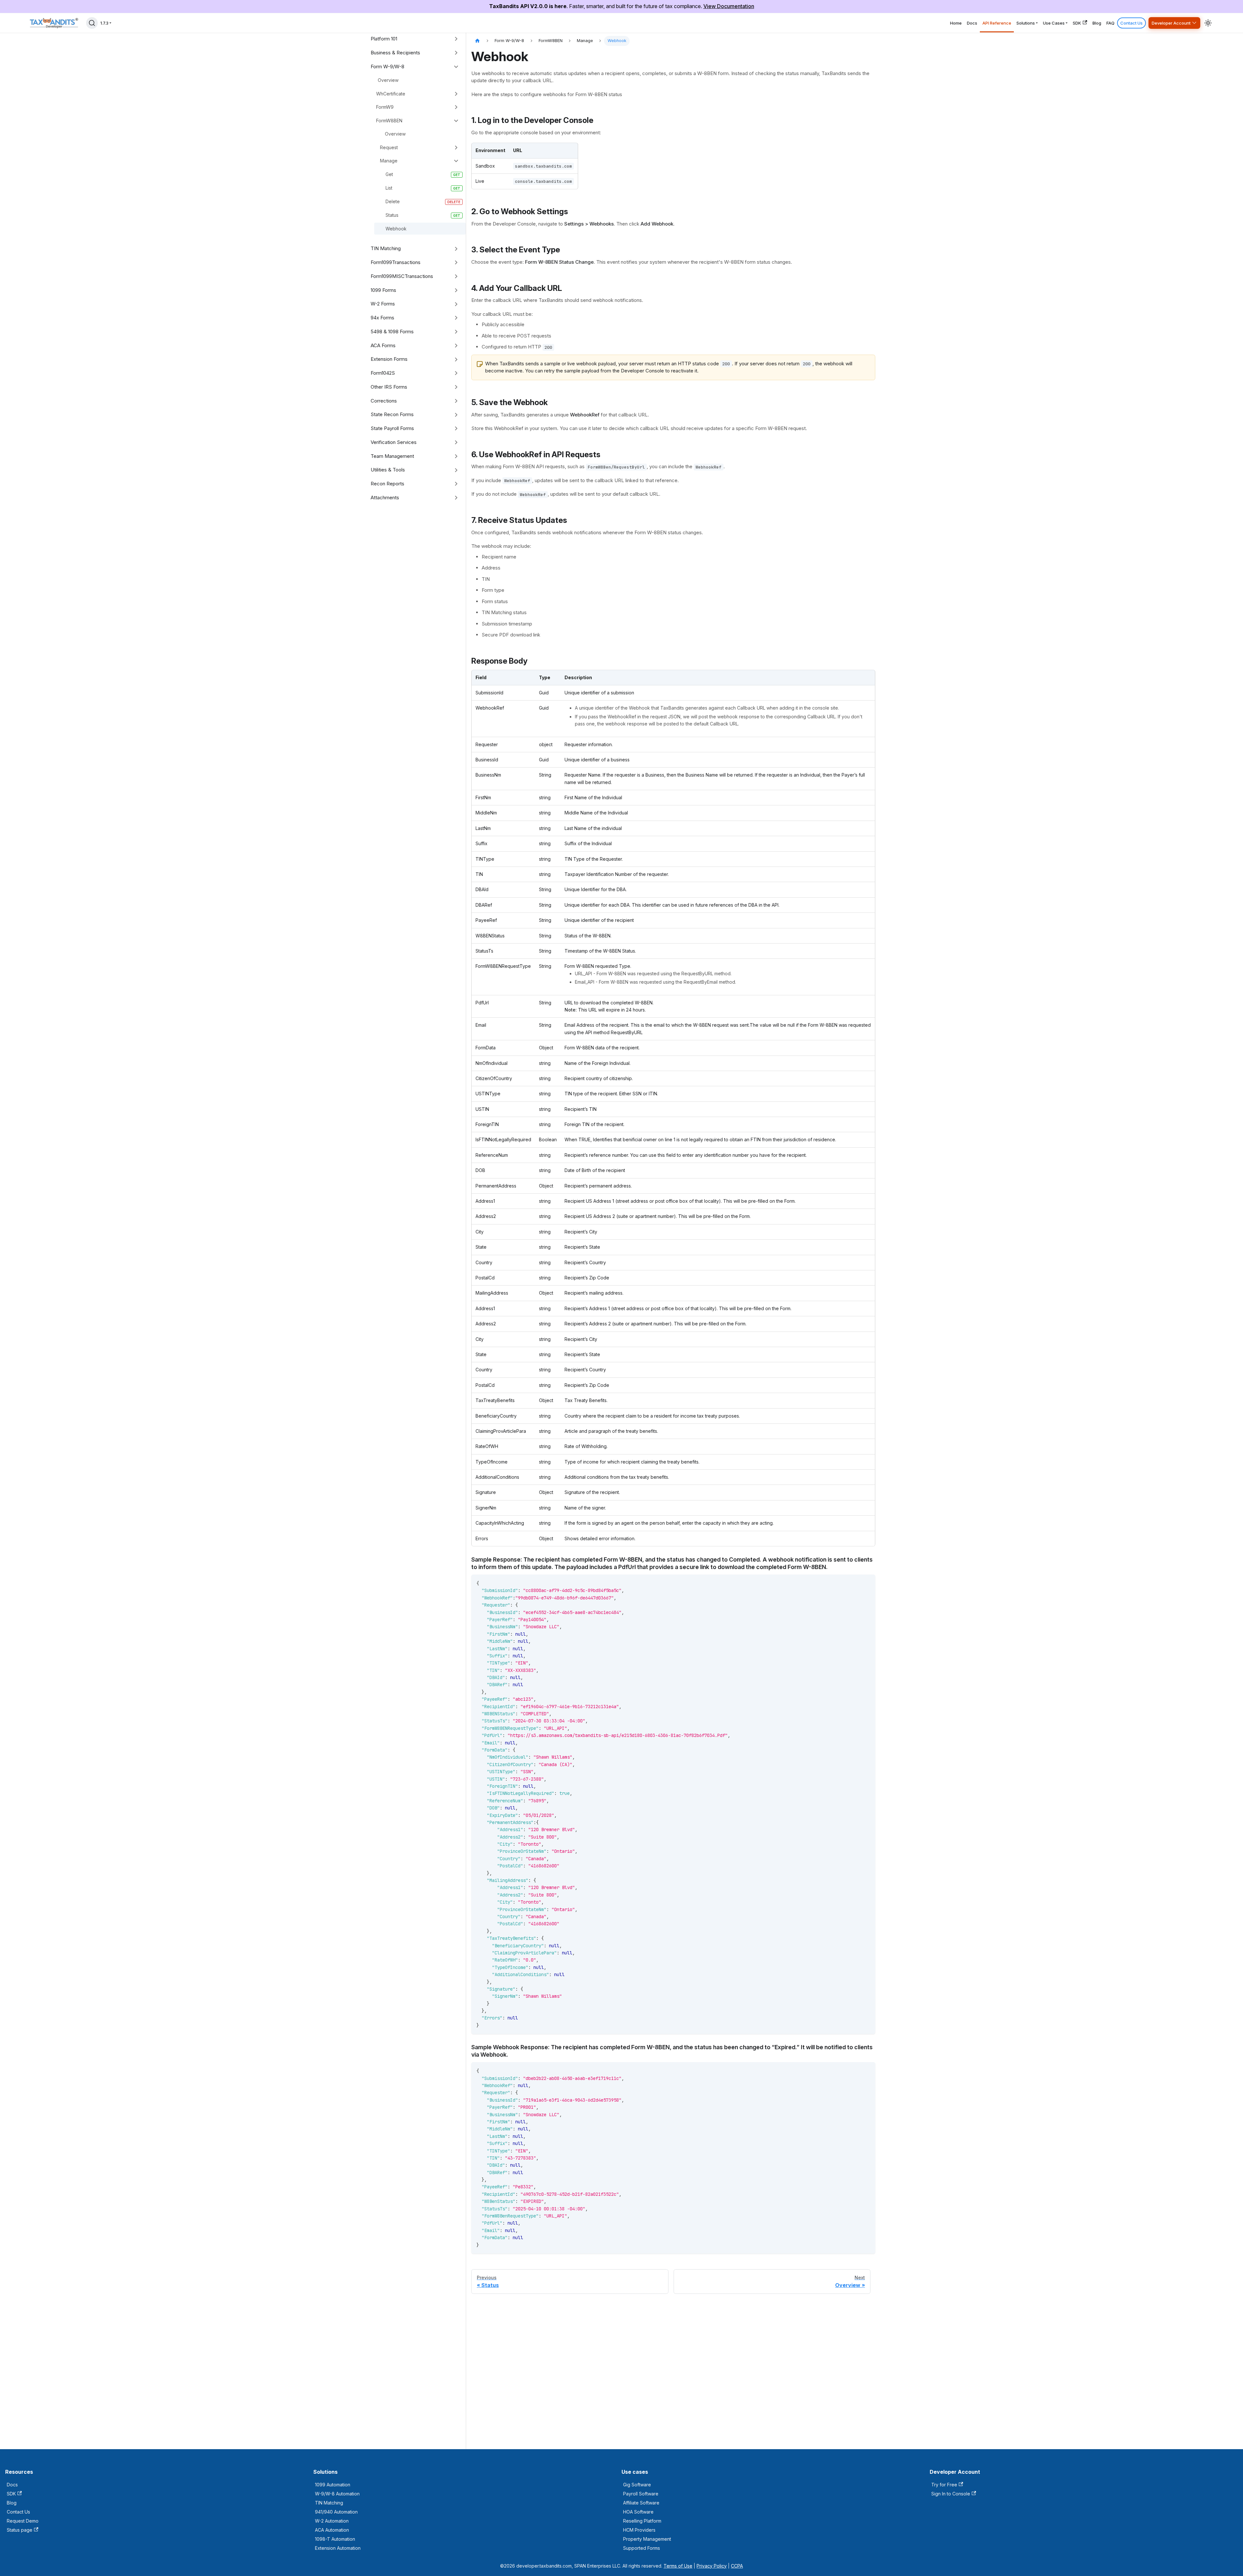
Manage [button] (389, 161)
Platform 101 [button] (384, 39)
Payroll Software (641, 2494)
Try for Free (944, 2485)
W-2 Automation (332, 2521)
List (389, 188)
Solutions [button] (1026, 23)
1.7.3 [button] (104, 23)
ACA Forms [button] (383, 345)
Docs (972, 23)
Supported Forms (642, 2548)
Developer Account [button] (1171, 23)
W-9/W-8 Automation (337, 2494)
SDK (1077, 23)
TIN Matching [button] (386, 248)
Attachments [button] (385, 498)
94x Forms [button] (382, 318)
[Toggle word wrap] (856, 1583)
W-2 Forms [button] (383, 304)
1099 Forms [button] (383, 290)
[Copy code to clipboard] (867, 1583)
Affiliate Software (641, 2503)
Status (392, 215)
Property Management (647, 2539)
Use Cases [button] (1054, 23)
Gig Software (637, 2485)
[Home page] (477, 41)
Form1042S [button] (383, 373)
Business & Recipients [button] (395, 53)
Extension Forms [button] (389, 359)
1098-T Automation (335, 2539)
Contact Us (1131, 23)
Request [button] (389, 147)
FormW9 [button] (385, 107)
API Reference (997, 23)
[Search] (92, 23)
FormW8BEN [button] (389, 121)
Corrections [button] (384, 401)
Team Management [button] (392, 456)
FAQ (1110, 23)
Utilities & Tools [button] (388, 470)
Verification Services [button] (394, 442)
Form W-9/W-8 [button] (387, 66)
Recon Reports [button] (387, 484)
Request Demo (23, 2521)
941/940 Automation (336, 2512)
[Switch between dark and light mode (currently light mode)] (1208, 23)
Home (956, 23)
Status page (20, 2530)
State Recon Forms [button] (392, 414)
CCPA (737, 2566)
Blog (1097, 23)
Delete (393, 201)
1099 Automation (333, 2485)
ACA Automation (332, 2530)
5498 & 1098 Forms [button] (392, 332)
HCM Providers (639, 2530)
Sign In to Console (951, 2494)
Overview (388, 80)
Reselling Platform (642, 2521)
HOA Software (638, 2512)
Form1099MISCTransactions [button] (402, 276)
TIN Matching (329, 2503)
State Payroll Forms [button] (392, 428)
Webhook (396, 229)
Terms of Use (678, 2566)
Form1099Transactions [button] (396, 262)
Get (389, 174)
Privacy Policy (712, 2566)
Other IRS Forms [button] (389, 387)
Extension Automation (338, 2548)
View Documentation (729, 6)
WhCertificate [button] (391, 94)
